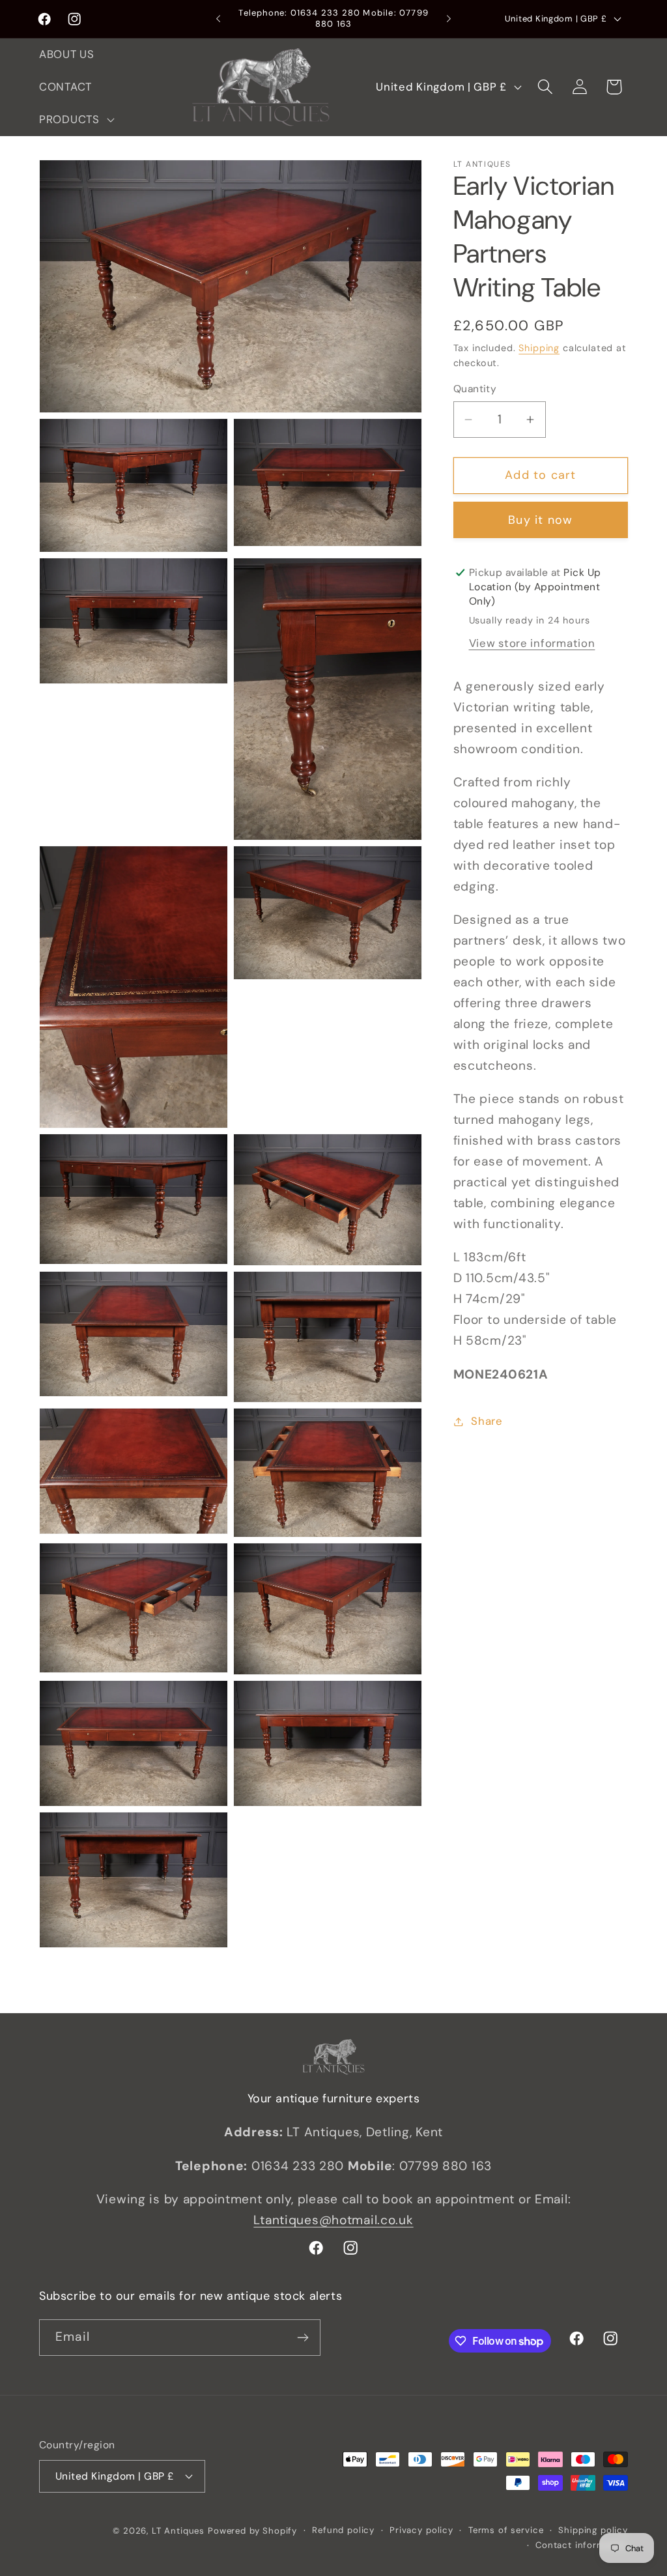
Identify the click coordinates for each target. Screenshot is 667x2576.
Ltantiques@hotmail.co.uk (333, 2220)
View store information (532, 643)
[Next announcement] (449, 19)
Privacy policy (421, 2530)
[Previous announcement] (218, 19)
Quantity (475, 389)
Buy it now (540, 520)
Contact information (582, 2545)
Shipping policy (593, 2530)
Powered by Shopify (252, 2531)
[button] (76, 119)
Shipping (539, 348)
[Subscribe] (303, 2338)
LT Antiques (178, 2531)
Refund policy (343, 2530)
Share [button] (487, 1421)
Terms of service (506, 2530)
